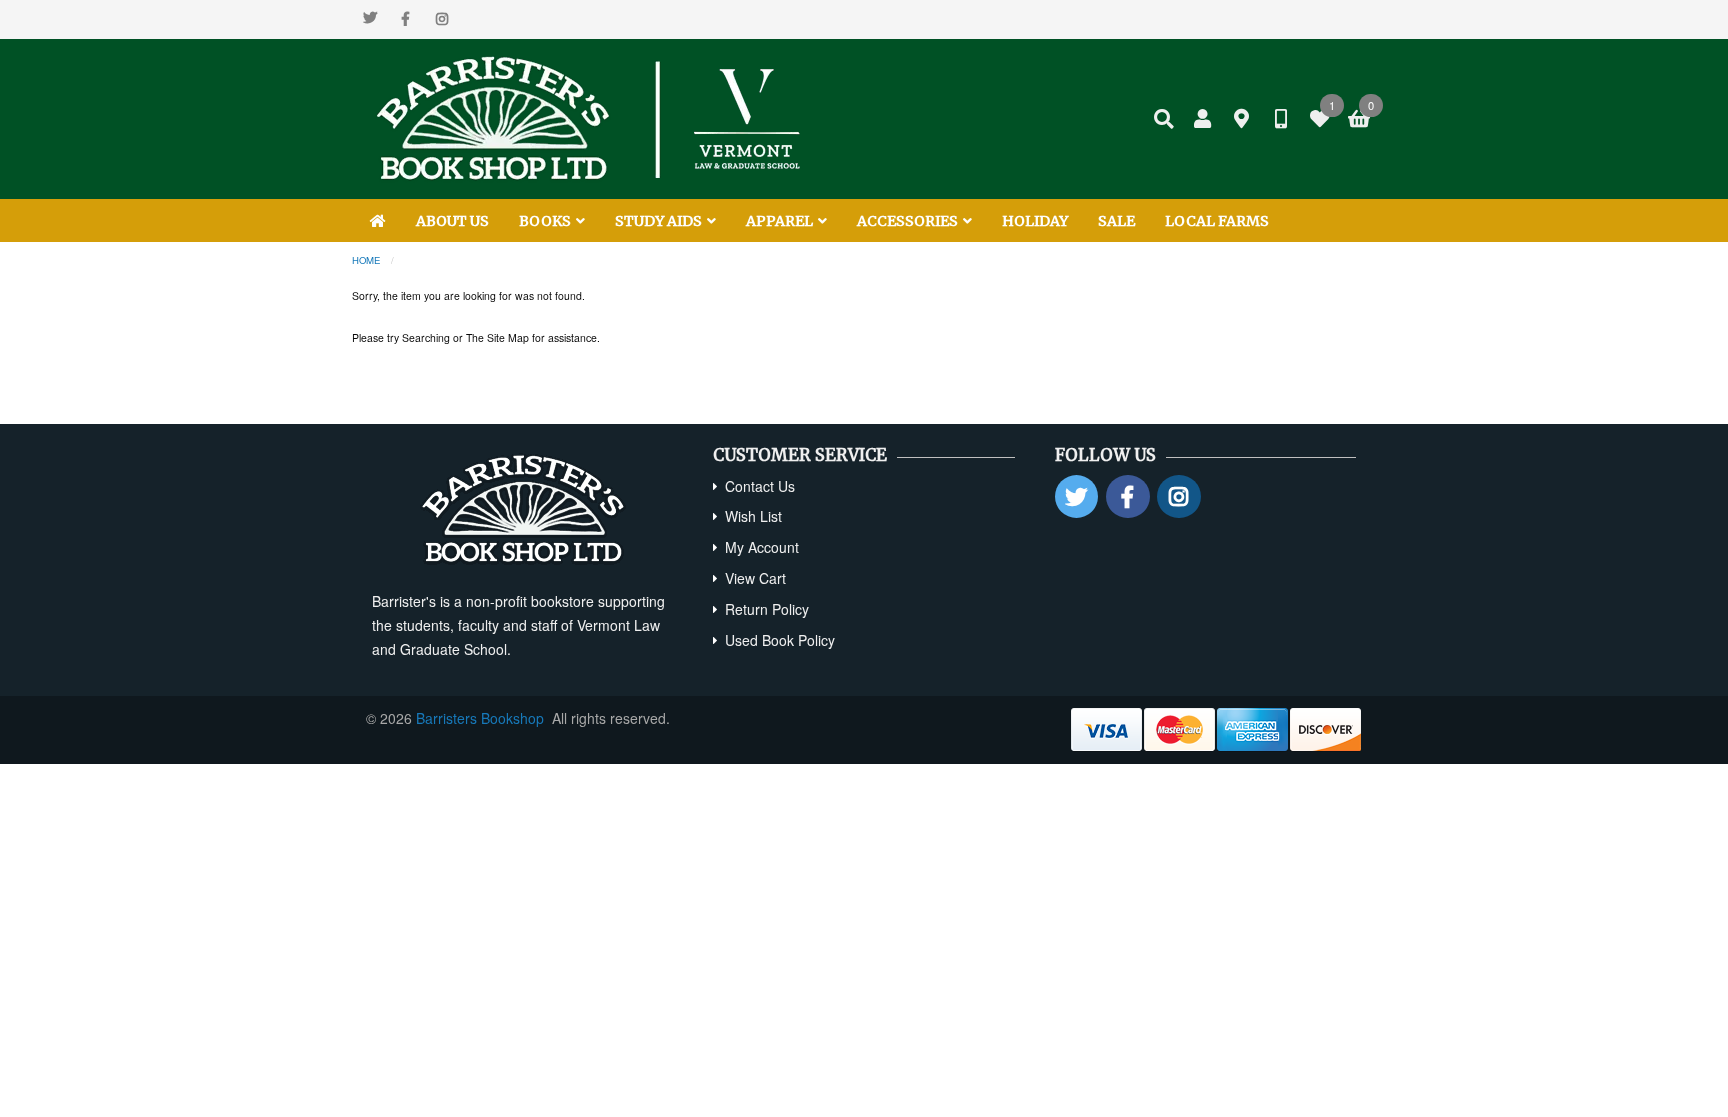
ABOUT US (452, 221)
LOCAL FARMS (1217, 221)
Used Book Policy (780, 640)
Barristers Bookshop (480, 718)
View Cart (755, 578)
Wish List (753, 516)
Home (366, 260)
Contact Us (760, 486)
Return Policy (767, 609)
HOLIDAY (1035, 221)
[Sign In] (1203, 119)
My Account (762, 547)
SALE (1116, 221)
